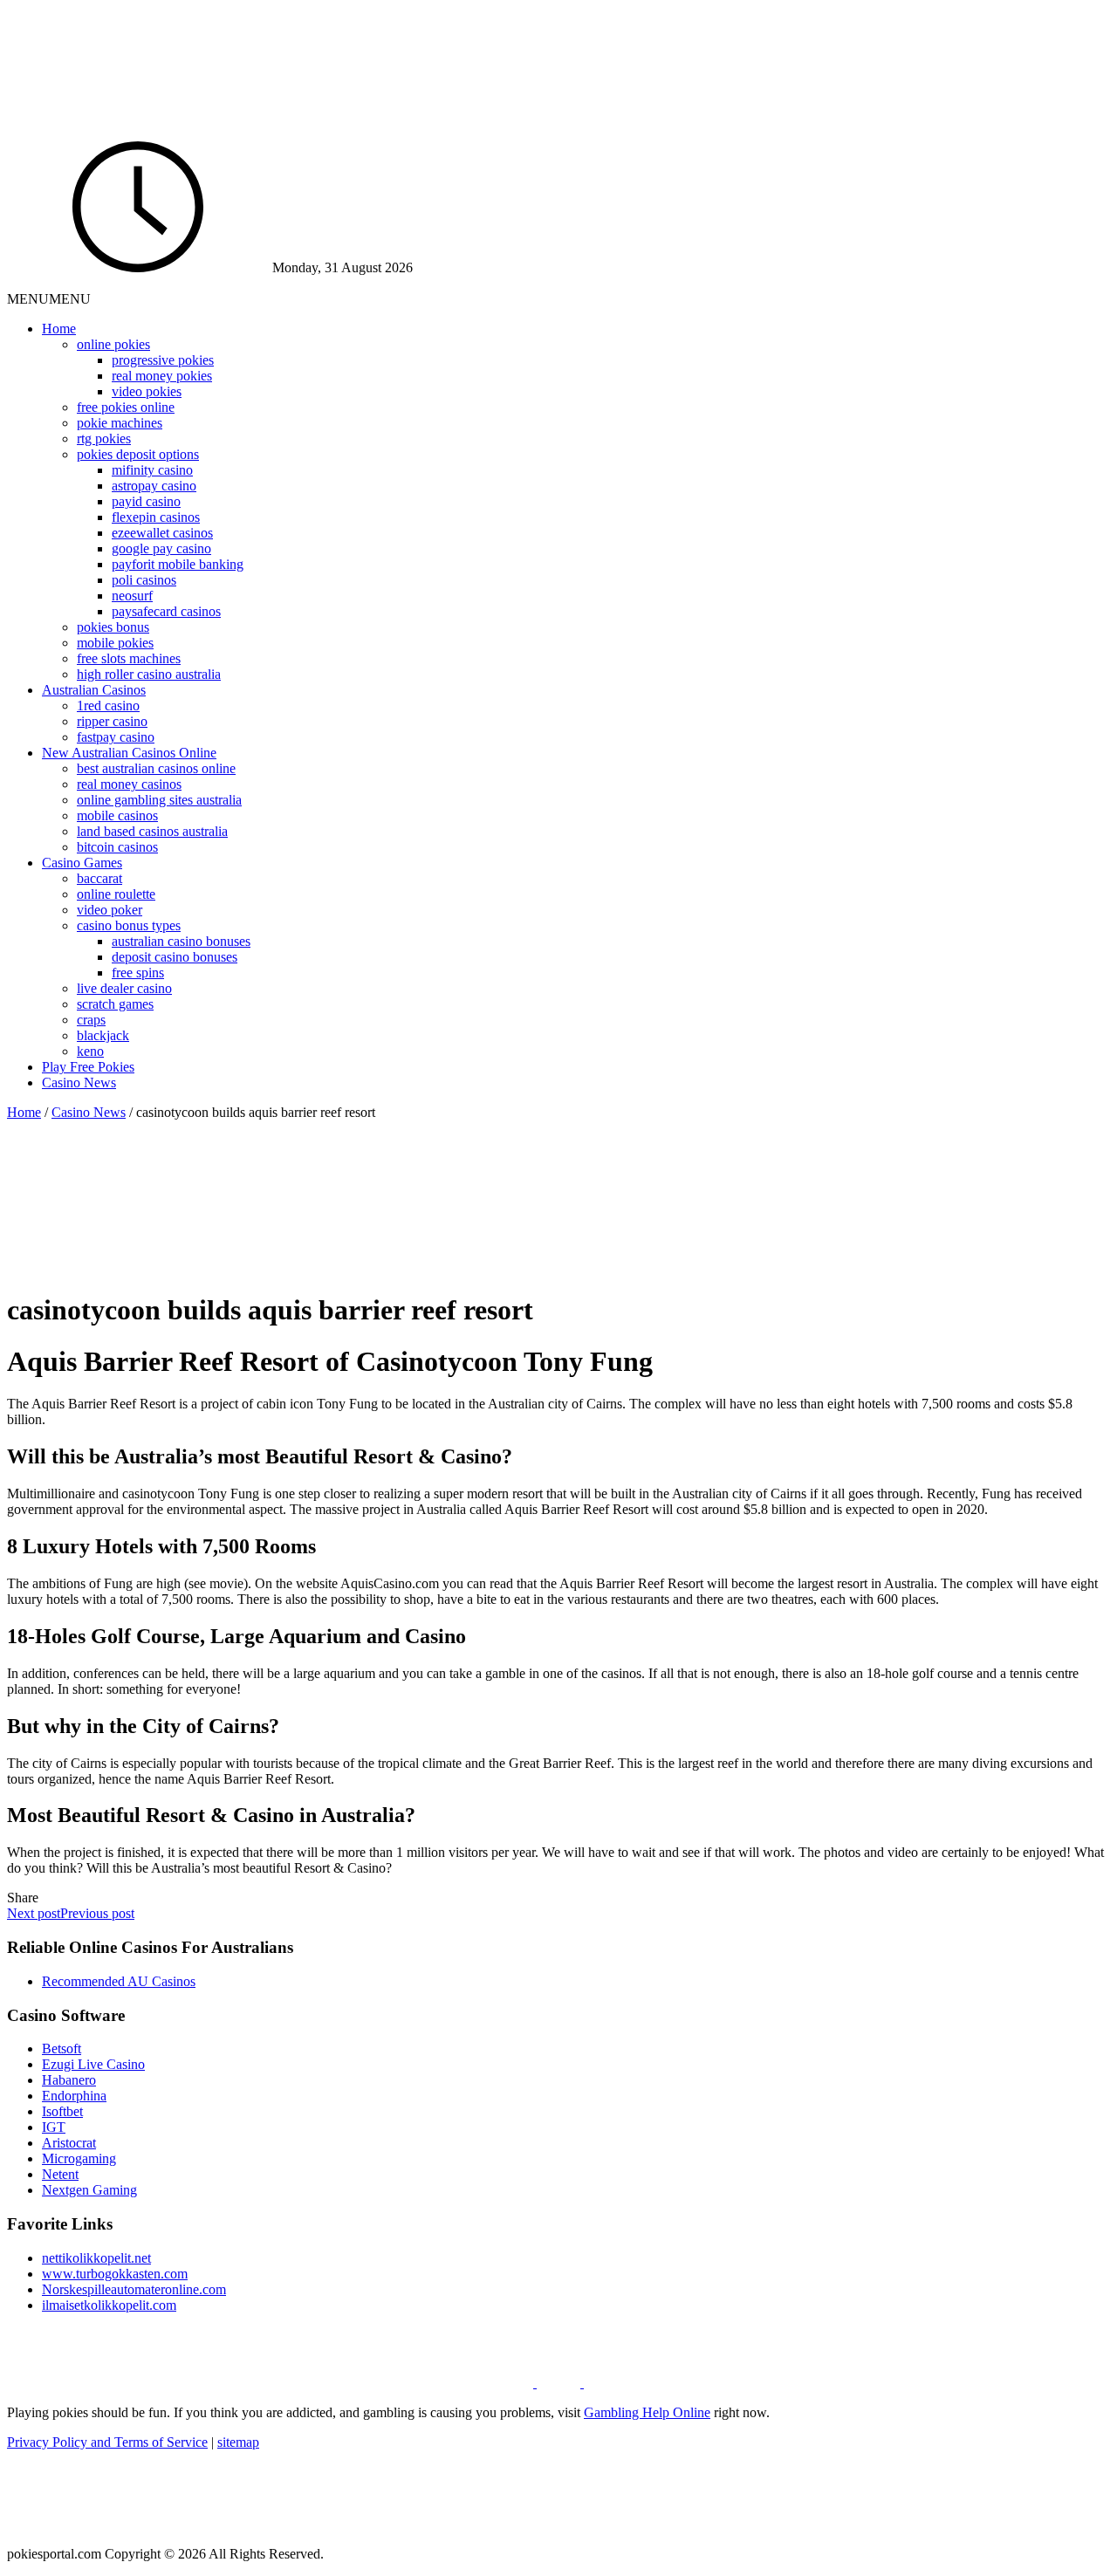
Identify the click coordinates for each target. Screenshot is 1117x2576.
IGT (54, 2127)
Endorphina (74, 2096)
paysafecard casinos (166, 611)
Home (59, 329)
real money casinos (129, 784)
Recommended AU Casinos (119, 1981)
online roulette (116, 894)
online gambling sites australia (159, 800)
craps (91, 1020)
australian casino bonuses (181, 941)
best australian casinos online (156, 768)
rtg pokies (104, 438)
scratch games (115, 1004)
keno (90, 1051)
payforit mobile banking (178, 564)
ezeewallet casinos (162, 533)
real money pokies (162, 376)
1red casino (108, 706)
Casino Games (82, 863)
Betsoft (62, 2048)
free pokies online (126, 407)
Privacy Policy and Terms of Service (107, 2442)
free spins (138, 973)
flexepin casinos (156, 517)
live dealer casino (124, 988)
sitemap (238, 2442)
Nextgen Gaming (89, 2190)
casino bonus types (129, 925)
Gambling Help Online (647, 2412)
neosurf (132, 596)
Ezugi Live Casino (93, 2064)
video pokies (147, 391)
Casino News (79, 1082)
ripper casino (112, 721)
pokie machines (120, 423)
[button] (49, 299)
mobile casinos (117, 815)
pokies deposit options (138, 454)
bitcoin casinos (117, 847)
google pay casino (161, 548)
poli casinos (144, 580)
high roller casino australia (149, 674)
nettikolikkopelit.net (96, 2258)
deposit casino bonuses (175, 957)
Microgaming (79, 2158)
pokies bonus (113, 627)
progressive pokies (163, 360)
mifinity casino (152, 470)
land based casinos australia (152, 831)
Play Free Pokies (88, 1067)
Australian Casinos (94, 690)
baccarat (99, 878)
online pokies (113, 344)
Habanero (69, 2080)
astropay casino (154, 486)
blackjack (103, 1035)
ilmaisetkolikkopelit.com (109, 2305)
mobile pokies (115, 643)
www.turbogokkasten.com (115, 2274)
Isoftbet (62, 2111)
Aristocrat (69, 2143)
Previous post (97, 1913)
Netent (60, 2174)
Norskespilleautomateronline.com (134, 2289)
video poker (110, 910)
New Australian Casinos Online (129, 753)
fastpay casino (116, 737)
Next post (34, 1913)
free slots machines (129, 658)
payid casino (146, 501)
